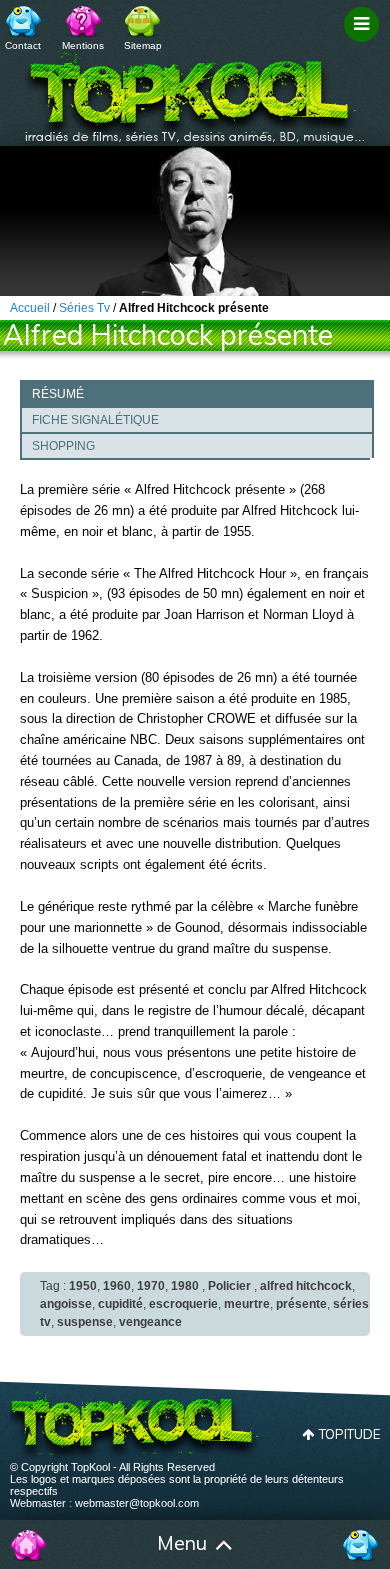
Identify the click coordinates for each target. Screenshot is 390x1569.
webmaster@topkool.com (137, 1503)
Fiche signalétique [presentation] (95, 420)
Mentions (83, 45)
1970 (151, 1286)
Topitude (349, 1434)
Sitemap (143, 45)
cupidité (120, 1304)
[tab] (197, 393)
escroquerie (183, 1304)
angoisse (66, 1304)
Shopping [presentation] (63, 446)
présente (301, 1304)
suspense (85, 1322)
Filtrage (364, 43)
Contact (23, 45)
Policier (229, 1286)
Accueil (29, 1545)
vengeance (150, 1322)
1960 (117, 1286)
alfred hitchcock (306, 1286)
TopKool (195, 91)
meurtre (247, 1304)
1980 (185, 1286)
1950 (83, 1286)
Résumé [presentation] (58, 394)
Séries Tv (84, 308)
